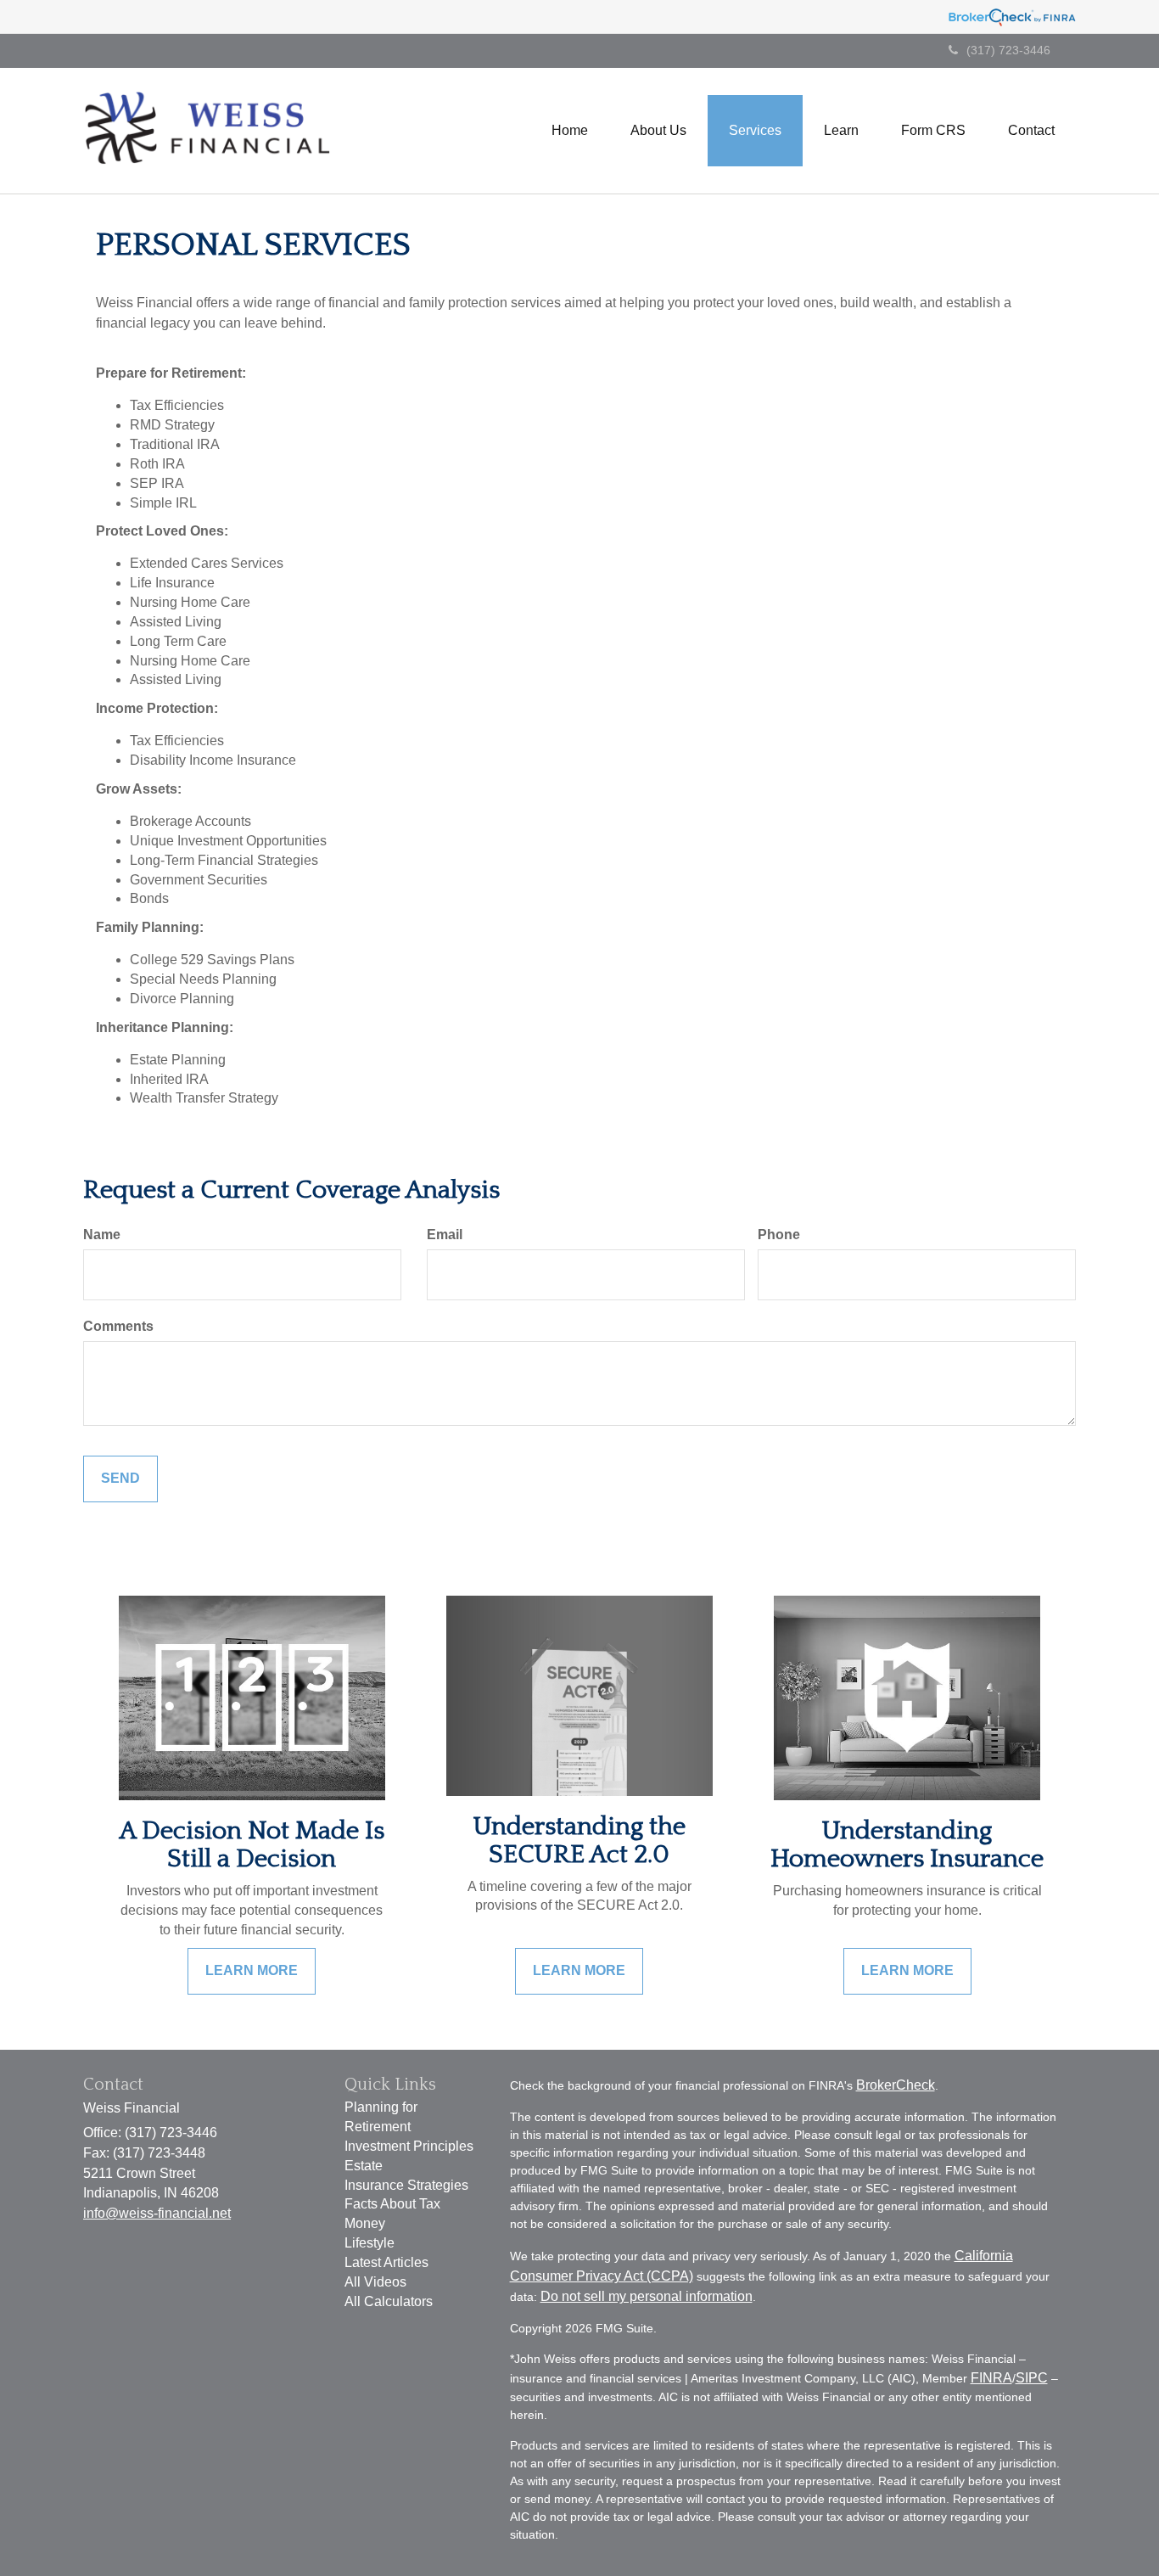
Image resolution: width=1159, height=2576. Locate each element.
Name (102, 1235)
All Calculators (389, 2301)
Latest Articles (386, 2262)
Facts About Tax (392, 2204)
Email (445, 1235)
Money (365, 2223)
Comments (118, 1326)
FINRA (991, 2378)
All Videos (375, 2282)
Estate (364, 2166)
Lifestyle (370, 2243)
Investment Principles (409, 2146)
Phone (779, 1235)
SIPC (1032, 2378)
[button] (658, 131)
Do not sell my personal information (647, 2296)
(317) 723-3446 (1008, 50)
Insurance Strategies (406, 2185)
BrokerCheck (896, 2085)
